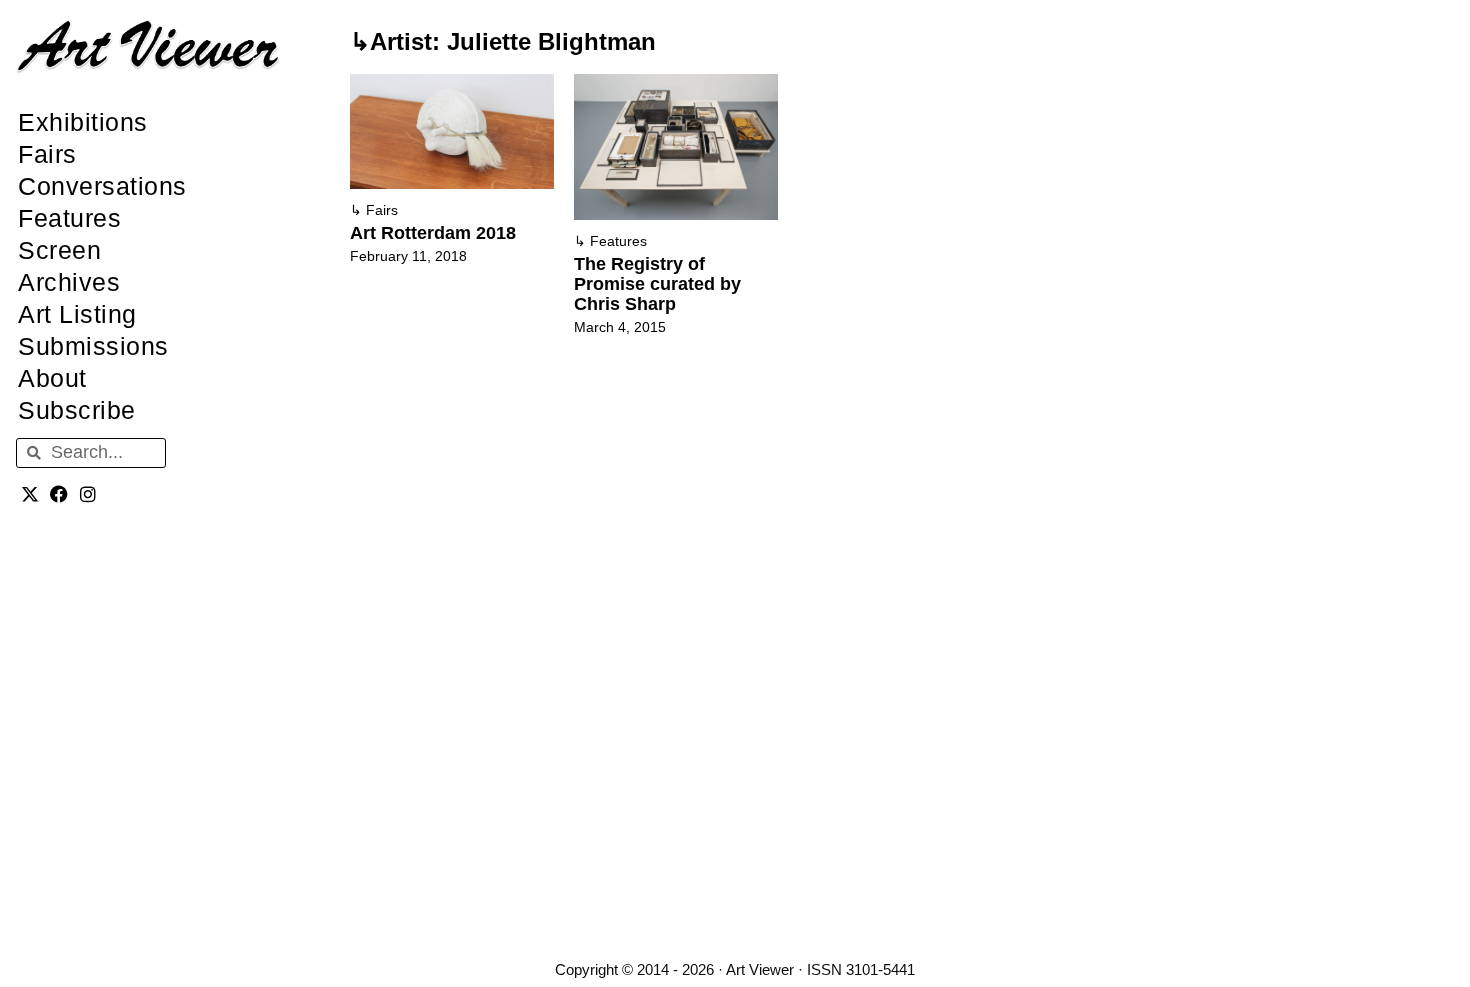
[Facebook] (59, 494)
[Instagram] (88, 494)
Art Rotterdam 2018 (433, 233)
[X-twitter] (30, 494)
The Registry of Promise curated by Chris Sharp (657, 284)
